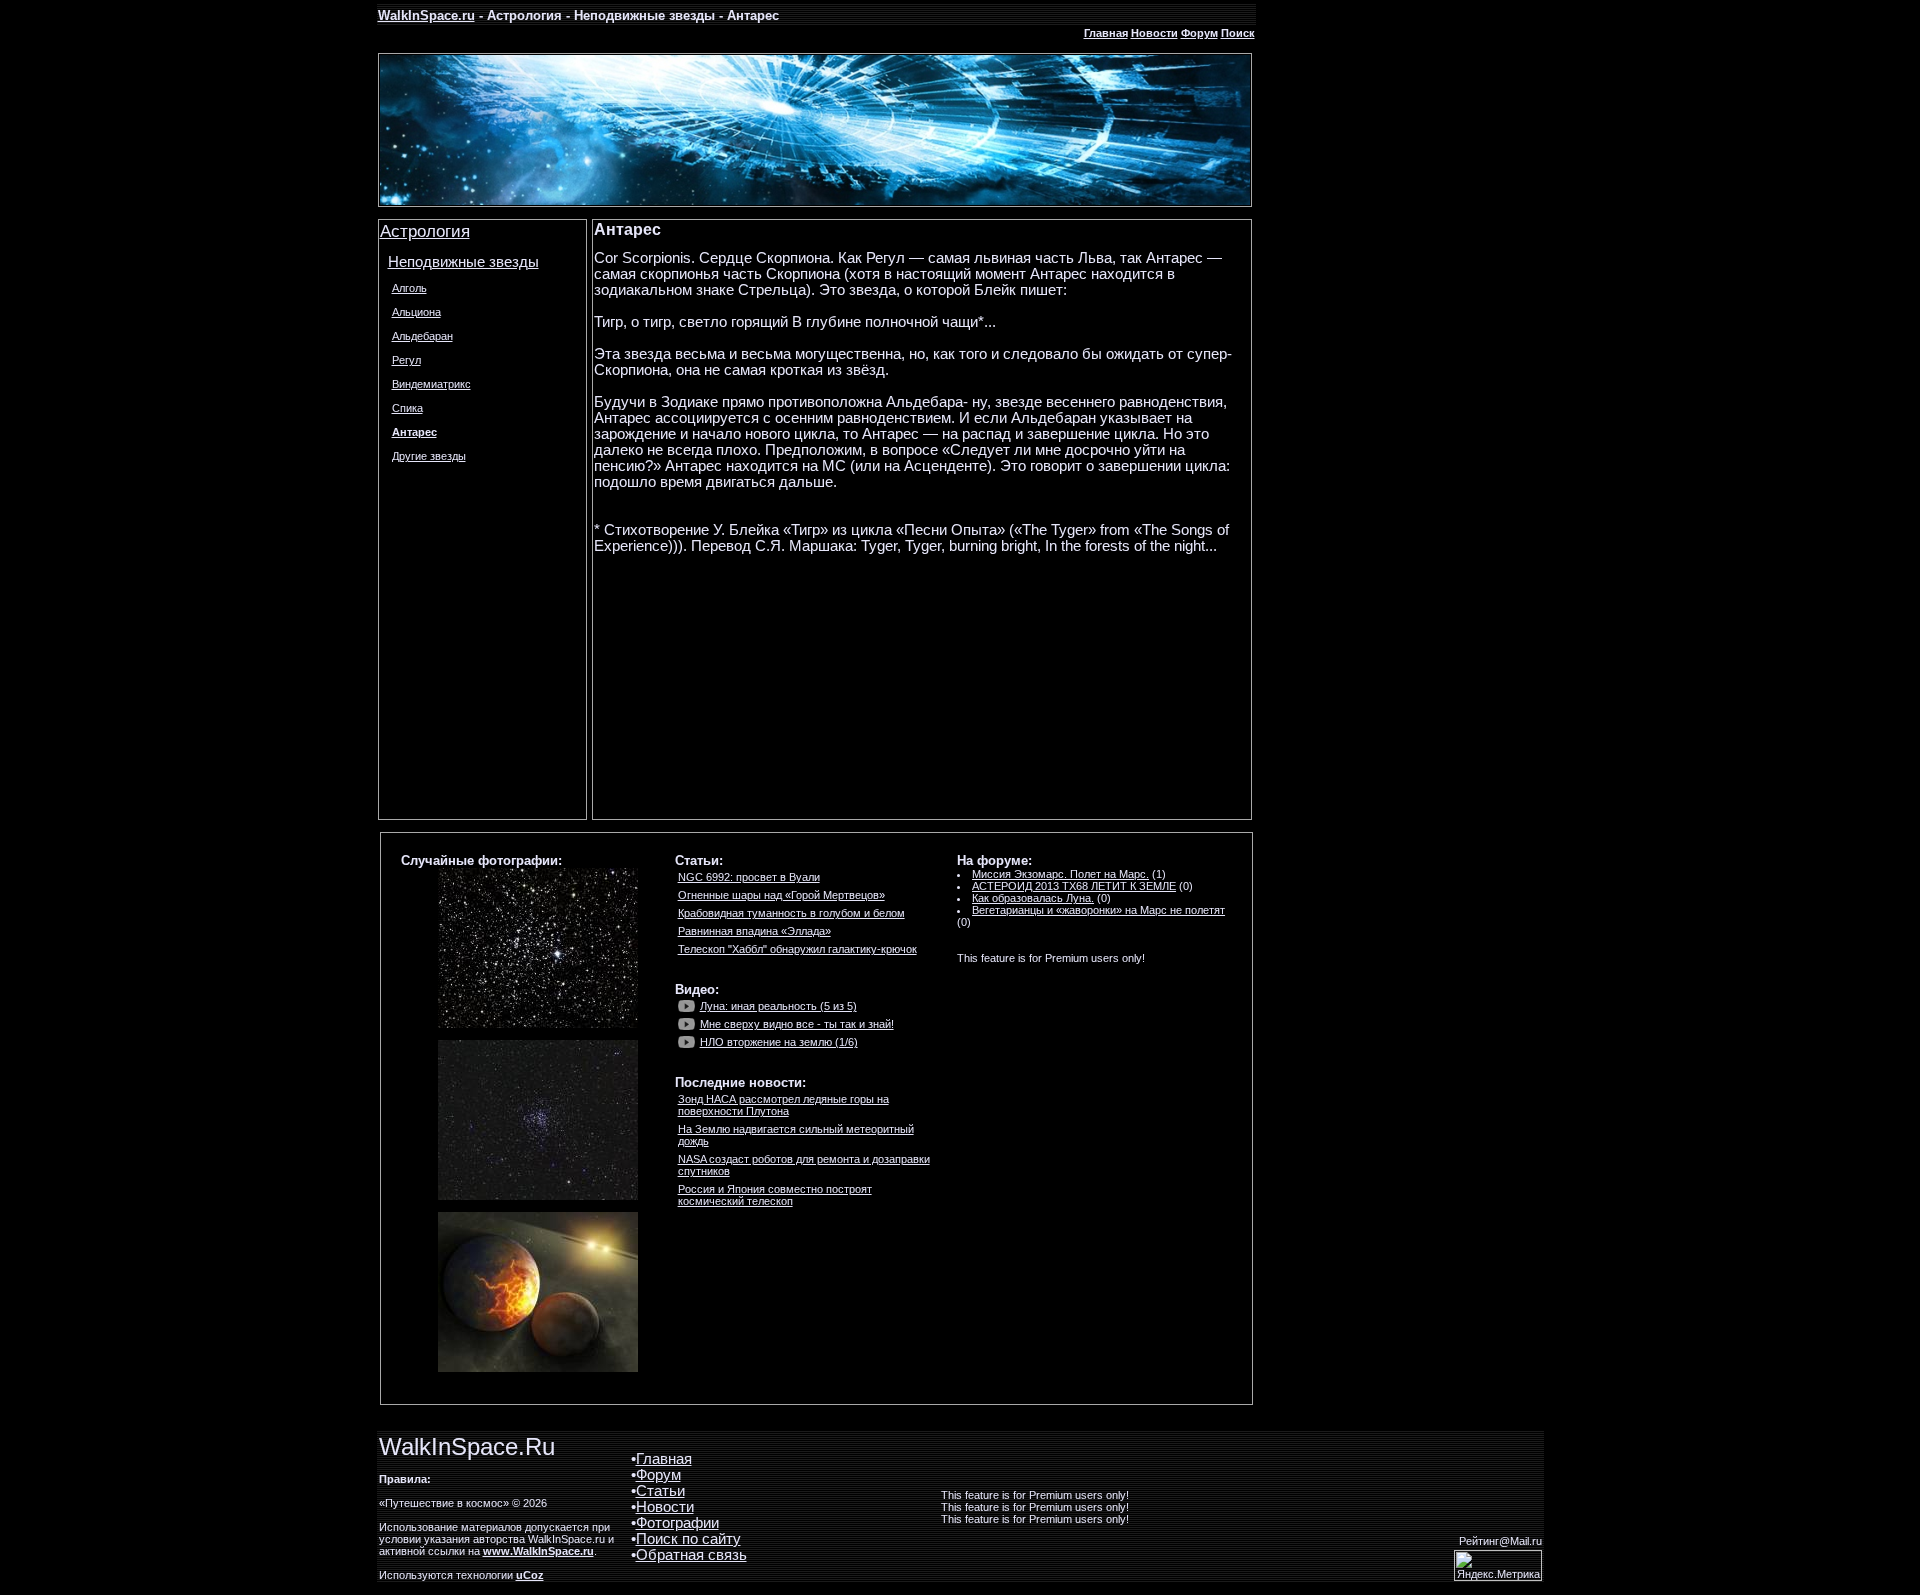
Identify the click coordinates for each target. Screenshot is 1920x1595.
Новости (1154, 33)
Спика (407, 408)
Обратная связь (691, 1555)
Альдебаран (422, 336)
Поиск (1238, 33)
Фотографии (677, 1523)
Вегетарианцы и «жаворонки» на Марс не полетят (1098, 910)
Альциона (416, 312)
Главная (1106, 33)
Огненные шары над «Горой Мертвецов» (781, 895)
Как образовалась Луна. (1033, 898)
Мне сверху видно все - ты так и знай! (797, 1024)
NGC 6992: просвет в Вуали (749, 877)
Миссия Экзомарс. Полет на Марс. (1060, 874)
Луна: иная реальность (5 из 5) (778, 1006)
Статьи (660, 1491)
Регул (406, 360)
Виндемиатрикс (431, 384)
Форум (1199, 33)
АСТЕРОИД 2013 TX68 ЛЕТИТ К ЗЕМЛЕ (1074, 886)
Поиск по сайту (688, 1539)
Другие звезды (429, 456)
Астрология (425, 231)
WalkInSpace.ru (426, 15)
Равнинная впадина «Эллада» (754, 931)
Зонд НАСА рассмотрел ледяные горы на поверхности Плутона (783, 1105)
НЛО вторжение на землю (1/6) (779, 1042)
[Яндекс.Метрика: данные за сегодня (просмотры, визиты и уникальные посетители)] (1498, 1565)
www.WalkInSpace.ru (538, 1551)
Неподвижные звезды (463, 262)
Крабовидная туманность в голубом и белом (791, 913)
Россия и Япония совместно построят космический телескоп (775, 1195)
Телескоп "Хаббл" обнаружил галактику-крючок (797, 949)
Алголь (409, 288)
